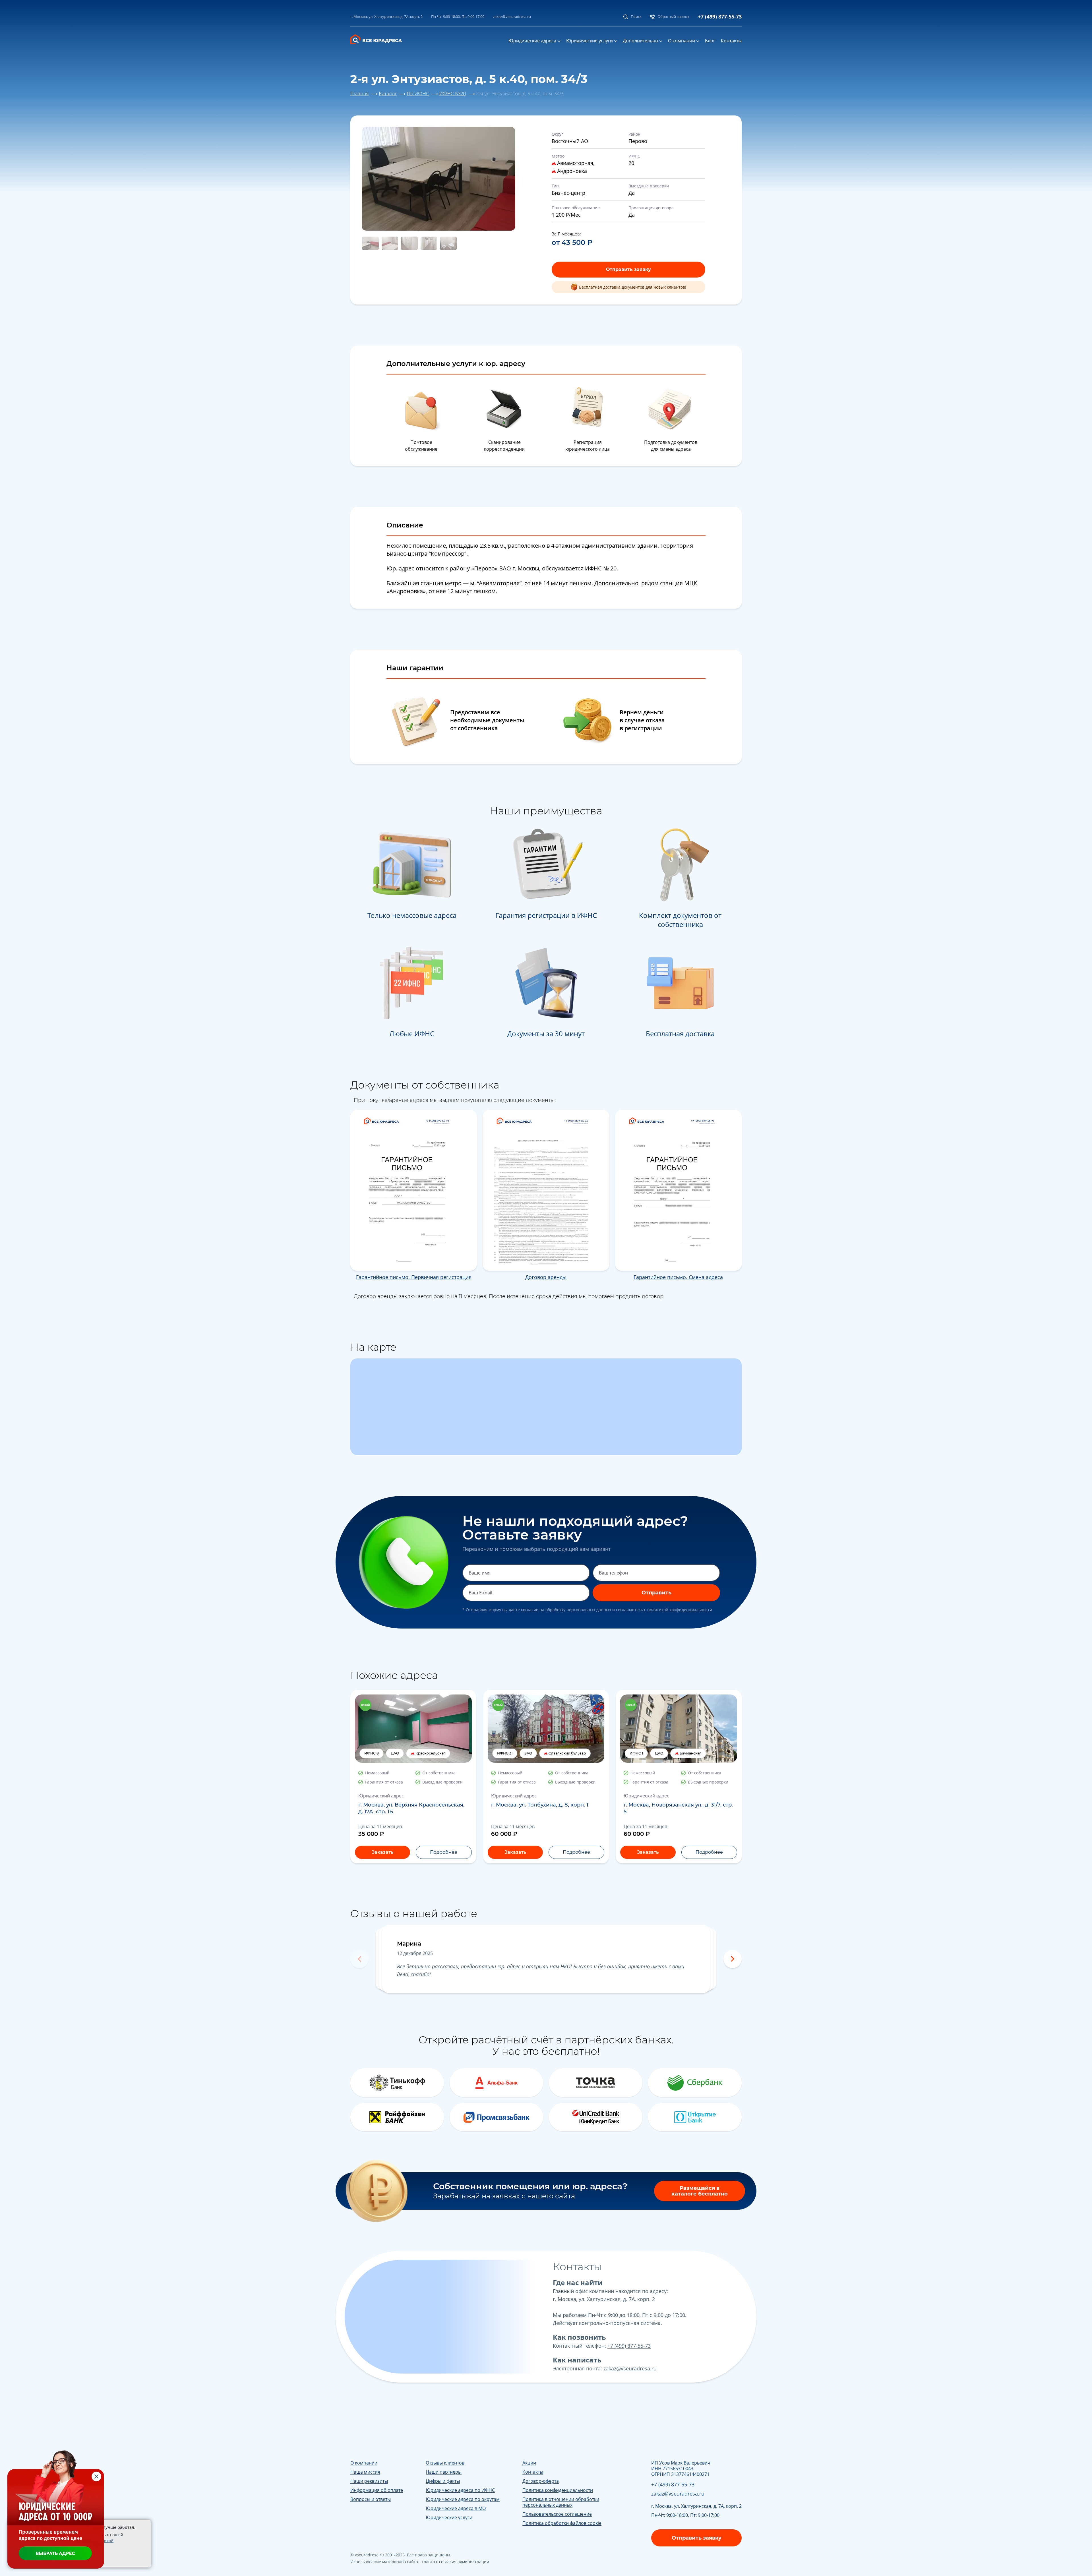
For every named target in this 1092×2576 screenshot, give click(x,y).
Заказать (382, 1852)
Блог (710, 41)
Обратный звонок (673, 16)
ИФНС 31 (505, 1753)
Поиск (636, 16)
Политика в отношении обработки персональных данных (561, 2502)
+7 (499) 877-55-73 (720, 16)
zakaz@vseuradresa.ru (512, 16)
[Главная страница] (380, 38)
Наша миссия (365, 2472)
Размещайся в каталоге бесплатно (700, 2191)
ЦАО (395, 1753)
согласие (530, 1610)
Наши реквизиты (369, 2481)
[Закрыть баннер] (96, 2476)
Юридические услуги (590, 41)
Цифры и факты (443, 2481)
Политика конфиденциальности (558, 2490)
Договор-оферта (541, 2481)
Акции (529, 2463)
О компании (682, 41)
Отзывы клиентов (445, 2463)
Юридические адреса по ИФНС (460, 2490)
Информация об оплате (377, 2490)
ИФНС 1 (636, 1753)
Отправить (656, 1593)
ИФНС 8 (372, 1753)
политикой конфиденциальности (680, 1610)
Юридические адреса (532, 41)
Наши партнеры (444, 2472)
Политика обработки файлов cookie (562, 2523)
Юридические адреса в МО (456, 2508)
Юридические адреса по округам (463, 2499)
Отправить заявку (628, 269)
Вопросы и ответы (371, 2499)
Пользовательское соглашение (557, 2514)
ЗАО (528, 1753)
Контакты (731, 41)
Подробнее (444, 1852)
